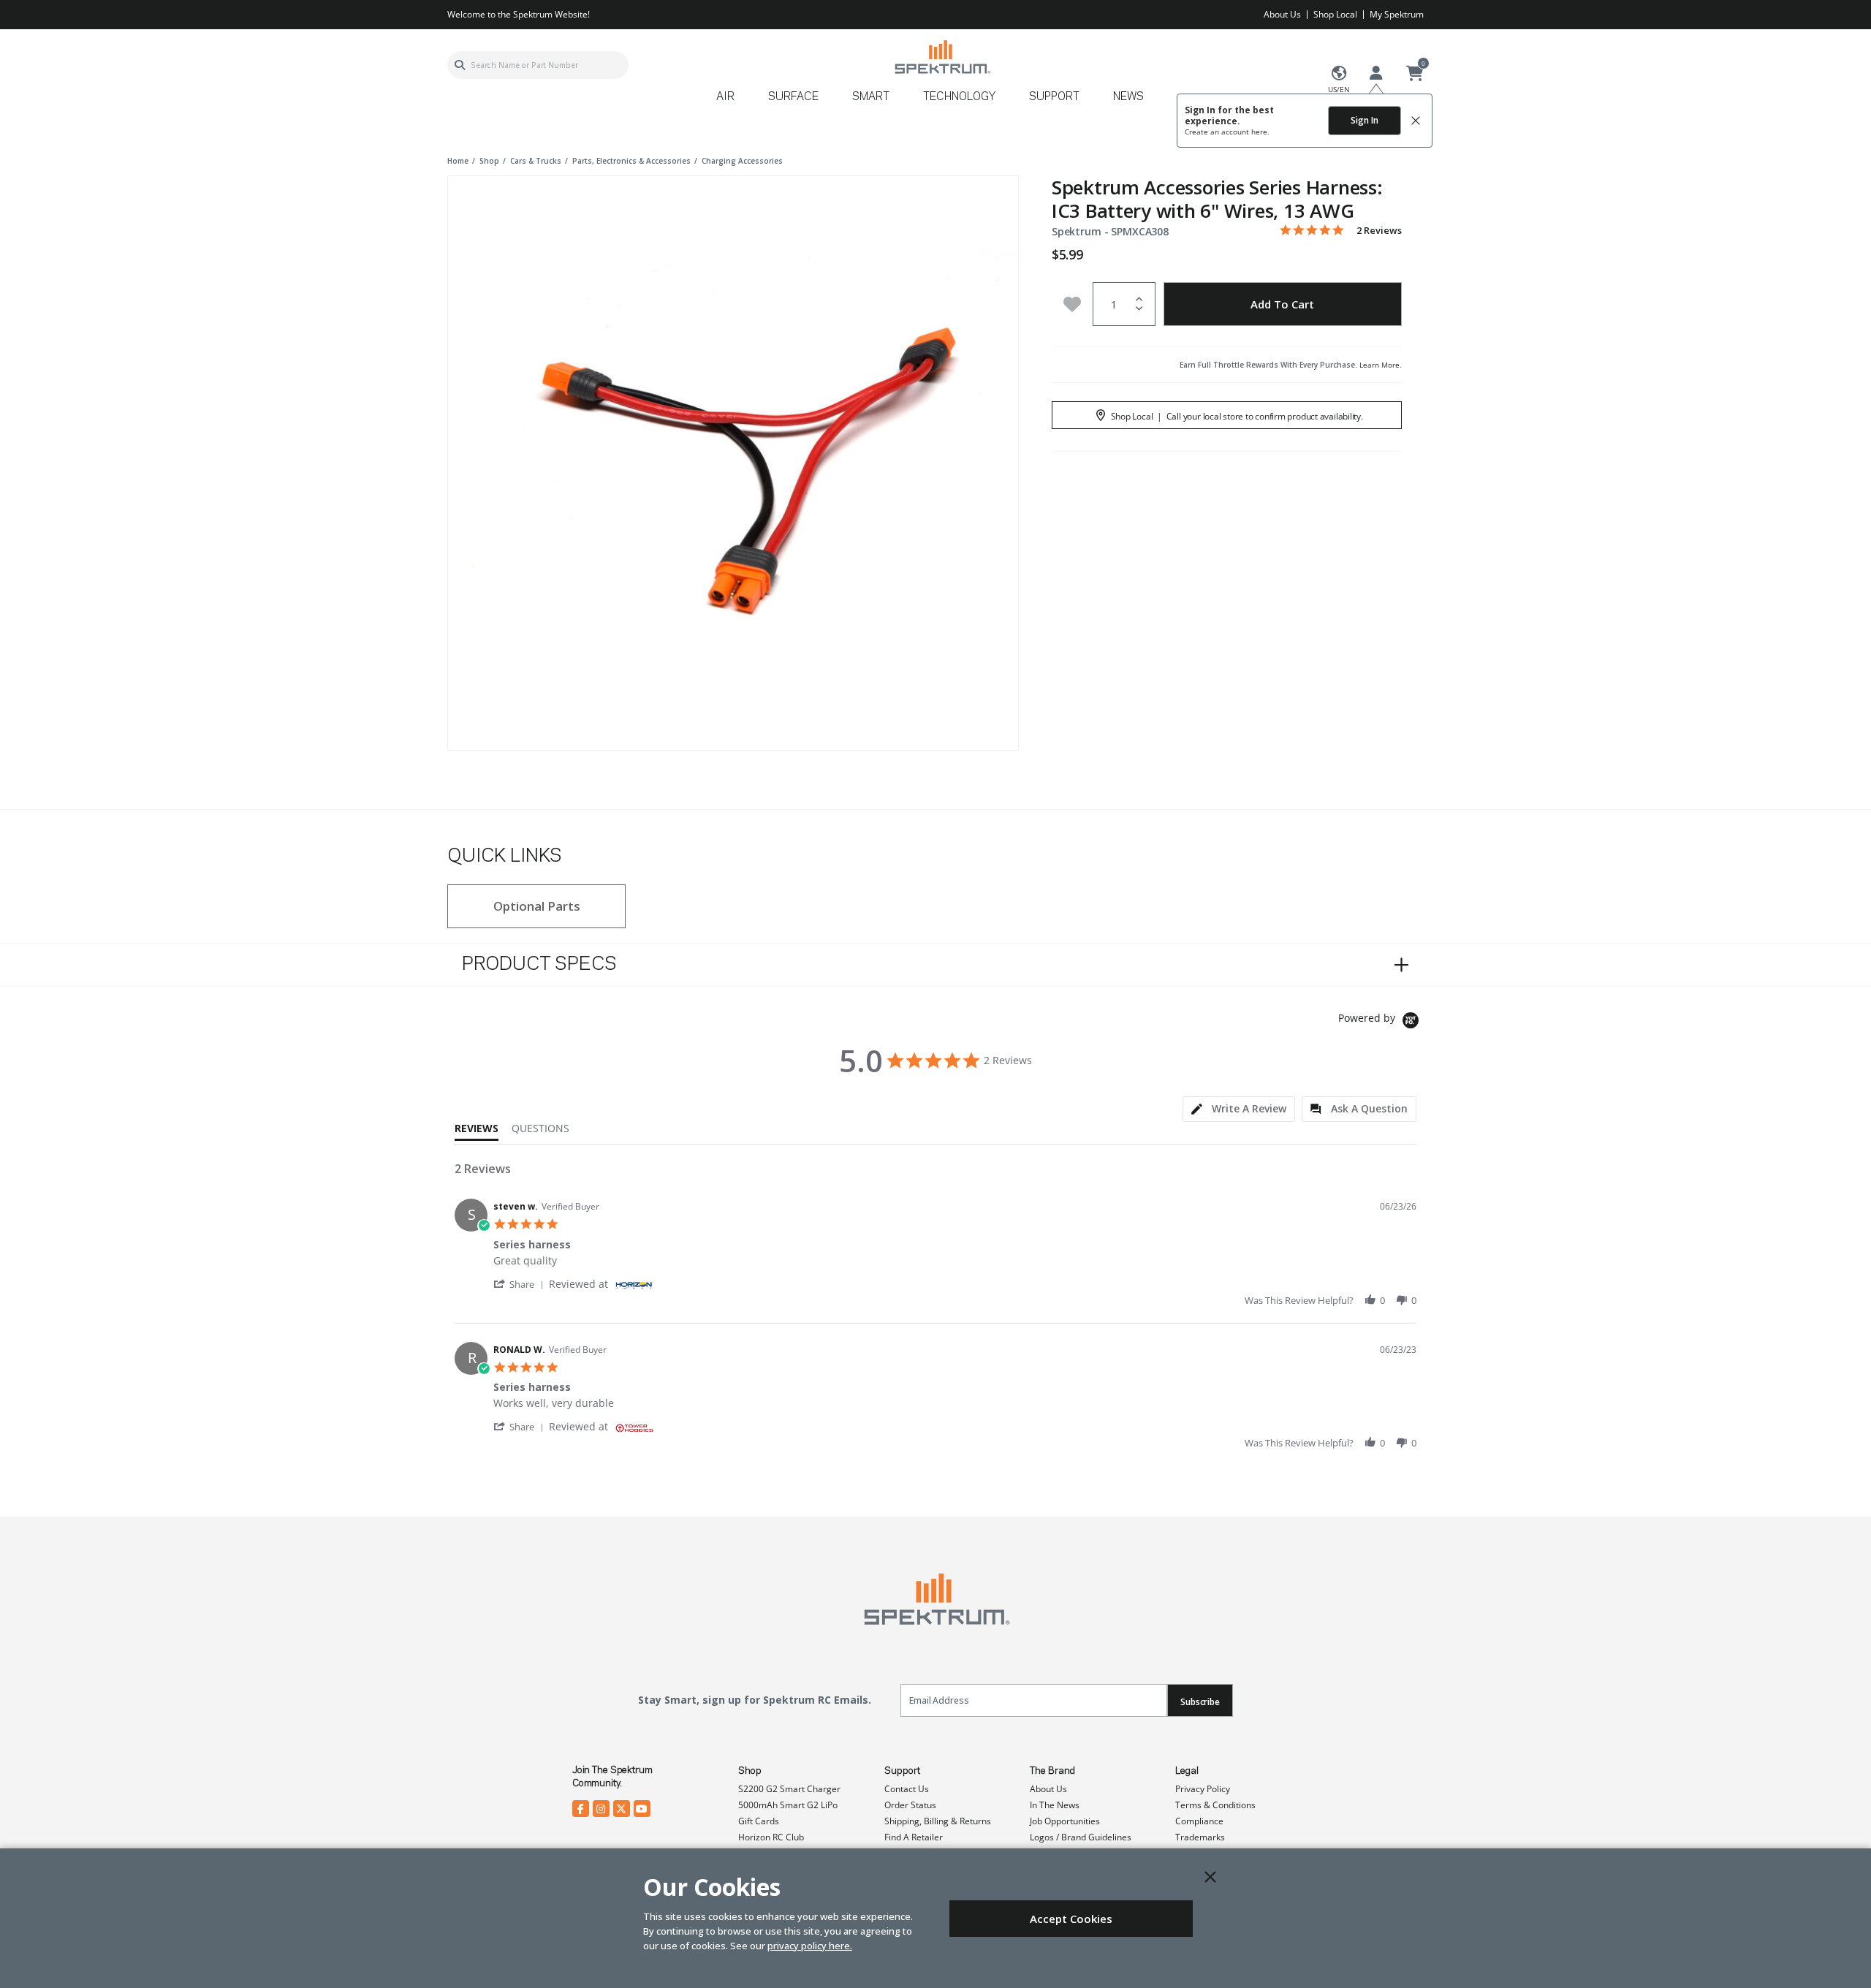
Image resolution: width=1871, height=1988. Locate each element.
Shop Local (1335, 14)
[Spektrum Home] (942, 57)
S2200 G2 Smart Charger (789, 1789)
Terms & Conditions (1215, 1805)
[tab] (1239, 1109)
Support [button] (1054, 97)
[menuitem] (731, 102)
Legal (1187, 1771)
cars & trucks (536, 161)
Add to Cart (1282, 304)
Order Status (910, 1805)
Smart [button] (871, 97)
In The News (1055, 1805)
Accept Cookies (1071, 1919)
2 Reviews (1379, 231)
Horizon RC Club (771, 1837)
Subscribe (1200, 1702)
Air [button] (725, 97)
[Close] (1210, 1877)
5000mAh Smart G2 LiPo (788, 1805)
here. (1260, 132)
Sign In (1365, 120)
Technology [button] (959, 97)
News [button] (1128, 97)
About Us (1282, 14)
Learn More (1379, 365)
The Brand (1052, 1771)
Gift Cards (759, 1821)
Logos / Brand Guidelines (1081, 1837)
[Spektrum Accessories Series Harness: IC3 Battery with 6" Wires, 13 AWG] (733, 461)
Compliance (1199, 1821)
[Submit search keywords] (460, 65)
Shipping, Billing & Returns (938, 1821)
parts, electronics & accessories (631, 161)
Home (458, 161)
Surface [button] (793, 97)
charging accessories (742, 161)
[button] (521, 1284)
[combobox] (538, 65)
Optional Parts (537, 906)
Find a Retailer (914, 1837)
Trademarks (1200, 1837)
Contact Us (907, 1789)
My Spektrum (1397, 14)
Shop (750, 1771)
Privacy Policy (1203, 1789)
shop (489, 161)
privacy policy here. (810, 1946)
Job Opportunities (1065, 1821)
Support (902, 1771)
